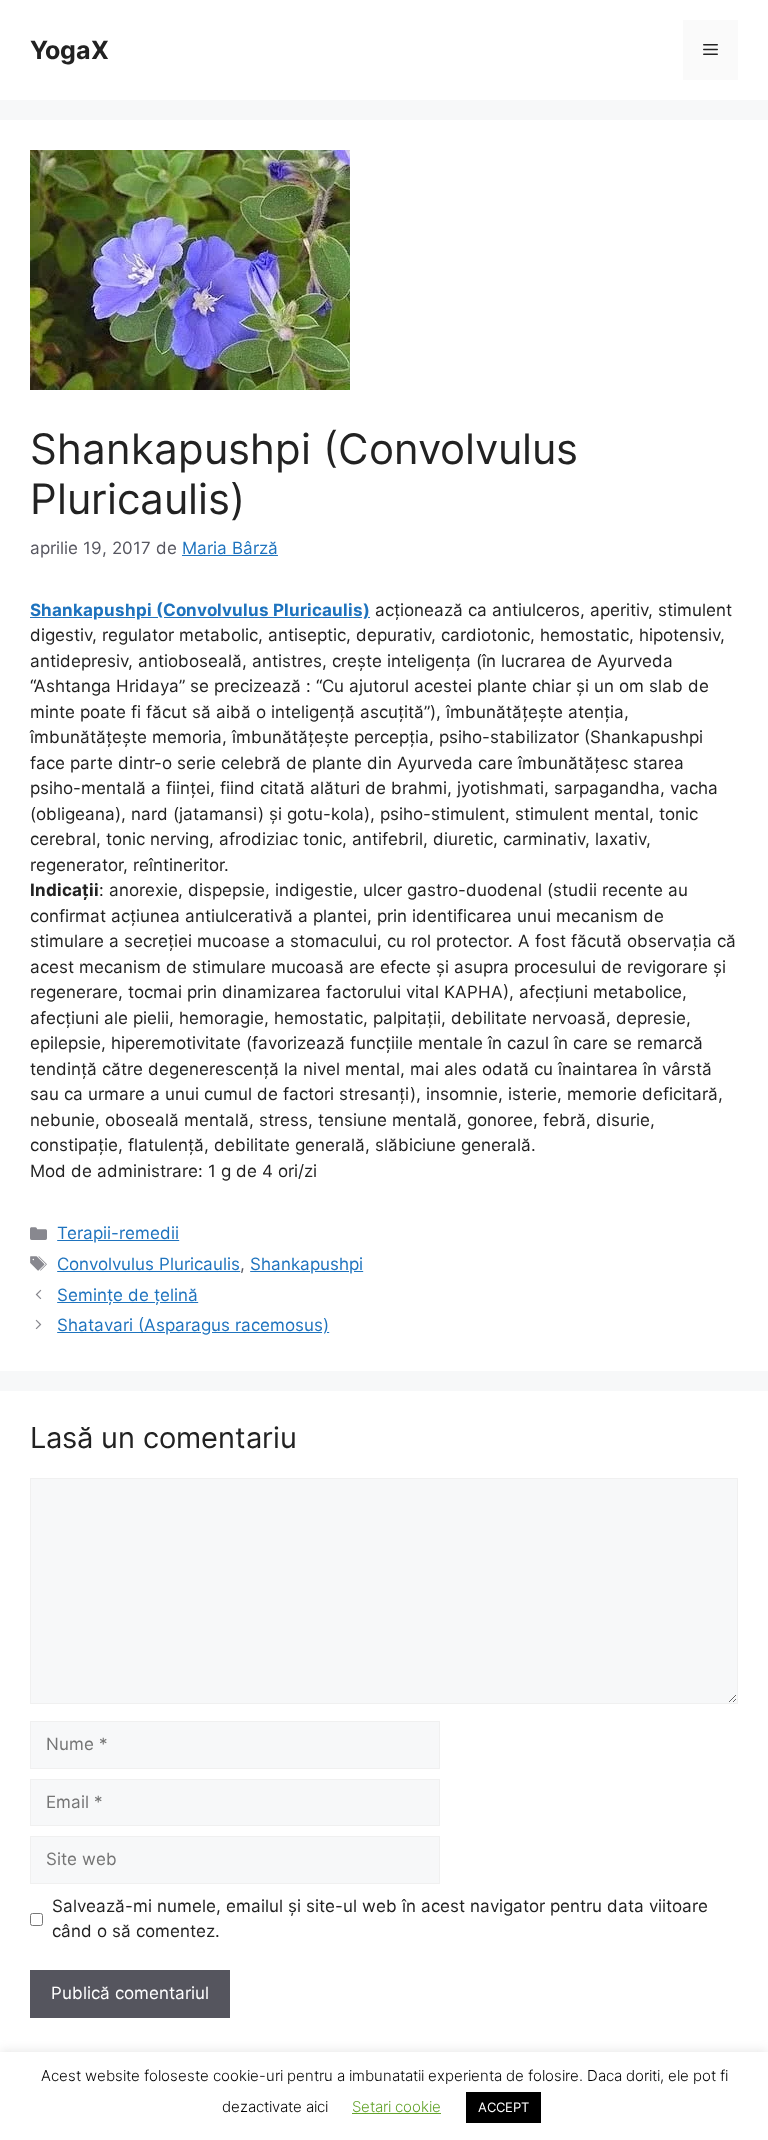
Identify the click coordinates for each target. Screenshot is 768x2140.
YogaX (69, 50)
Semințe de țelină (127, 1295)
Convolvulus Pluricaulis (148, 1264)
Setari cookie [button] (396, 2106)
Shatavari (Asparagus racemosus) (193, 1325)
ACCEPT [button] (503, 2107)
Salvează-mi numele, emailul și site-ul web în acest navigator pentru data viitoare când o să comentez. (380, 1919)
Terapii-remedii (118, 1233)
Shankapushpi (306, 1264)
